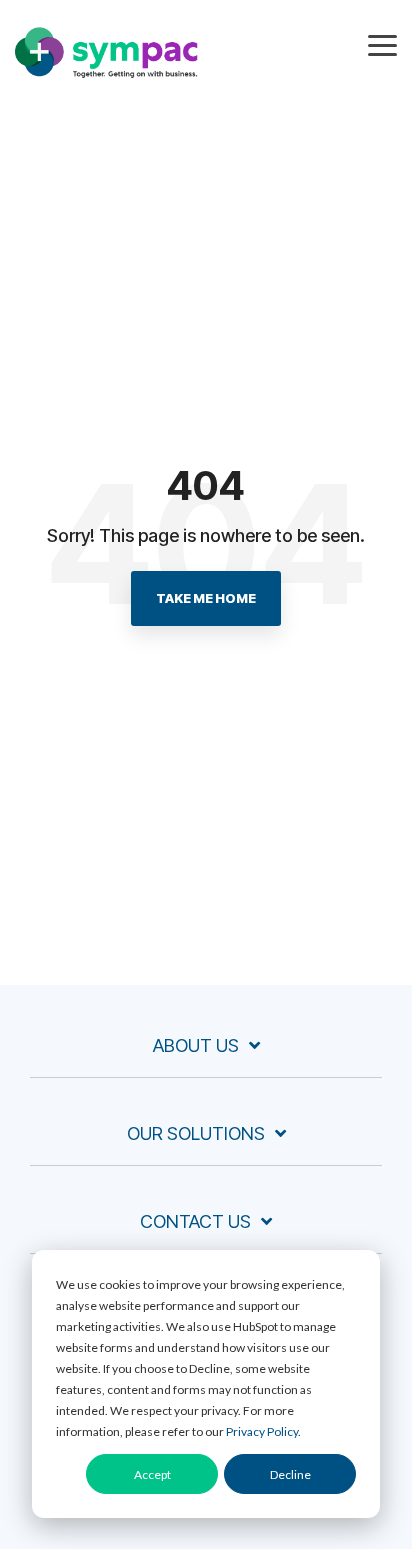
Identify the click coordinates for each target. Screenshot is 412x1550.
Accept (152, 1474)
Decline (290, 1474)
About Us (196, 1045)
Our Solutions (196, 1133)
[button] (382, 44)
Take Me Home (206, 598)
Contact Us (195, 1221)
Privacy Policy (262, 1431)
